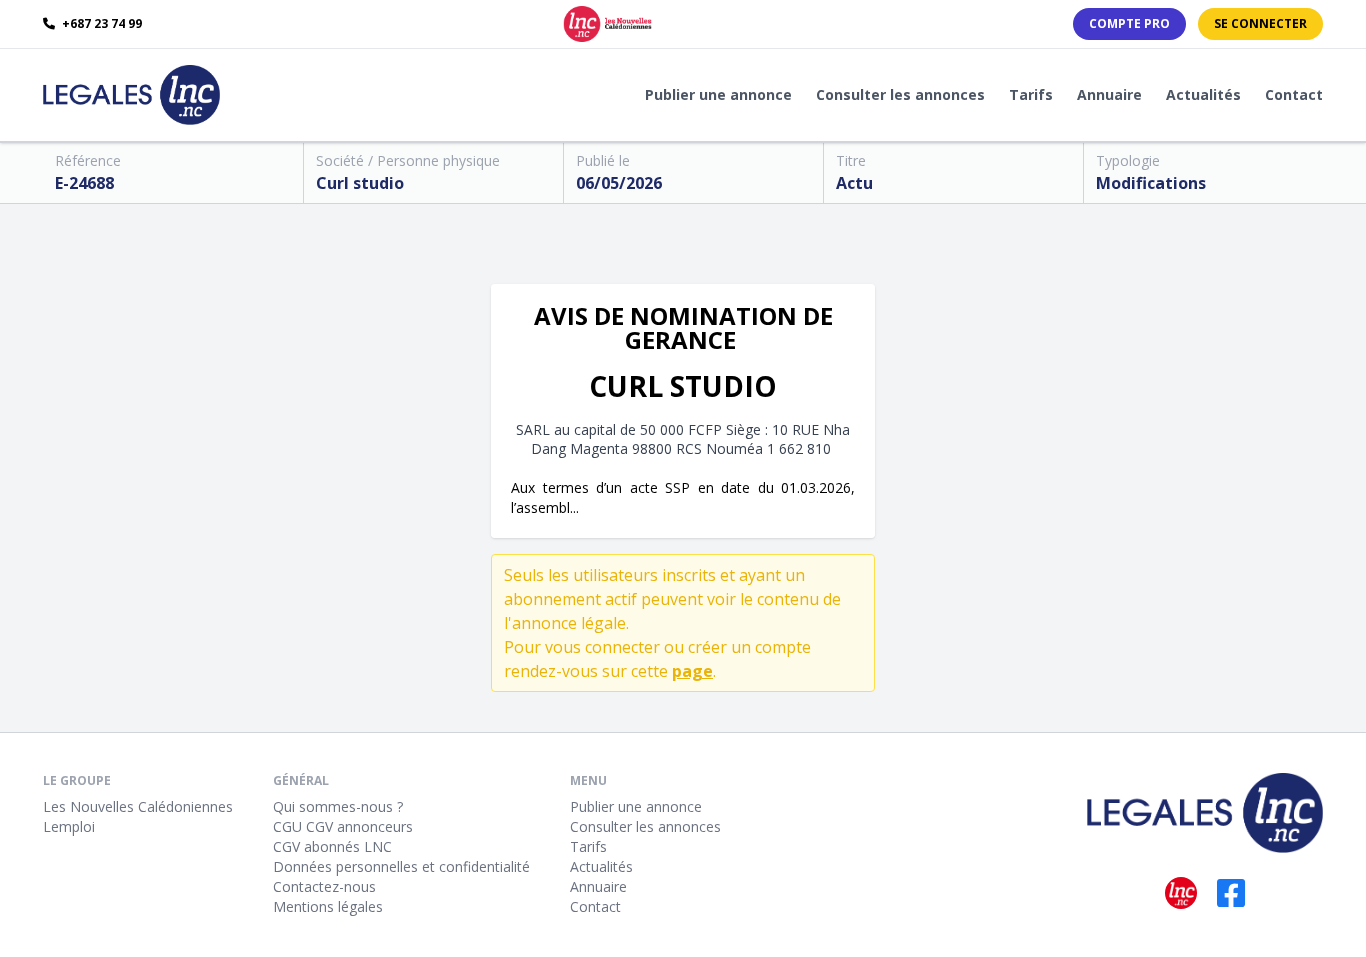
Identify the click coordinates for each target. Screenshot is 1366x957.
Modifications (1151, 183)
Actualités (1203, 94)
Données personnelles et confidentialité (401, 866)
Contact (1294, 94)
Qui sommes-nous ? (338, 806)
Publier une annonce (718, 94)
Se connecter (1260, 23)
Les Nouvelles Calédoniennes (138, 806)
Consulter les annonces (900, 94)
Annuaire (1109, 94)
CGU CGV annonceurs (343, 826)
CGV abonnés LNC (332, 846)
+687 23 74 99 (100, 24)
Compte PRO (1129, 23)
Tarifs (1031, 94)
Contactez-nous (324, 886)
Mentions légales (328, 906)
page (692, 671)
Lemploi (69, 826)
